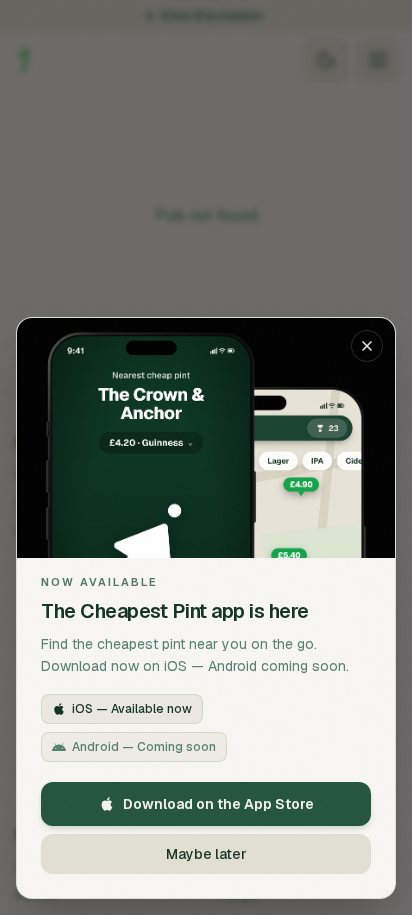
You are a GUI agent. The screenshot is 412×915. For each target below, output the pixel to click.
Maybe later (206, 854)
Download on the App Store (218, 804)
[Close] (367, 346)
